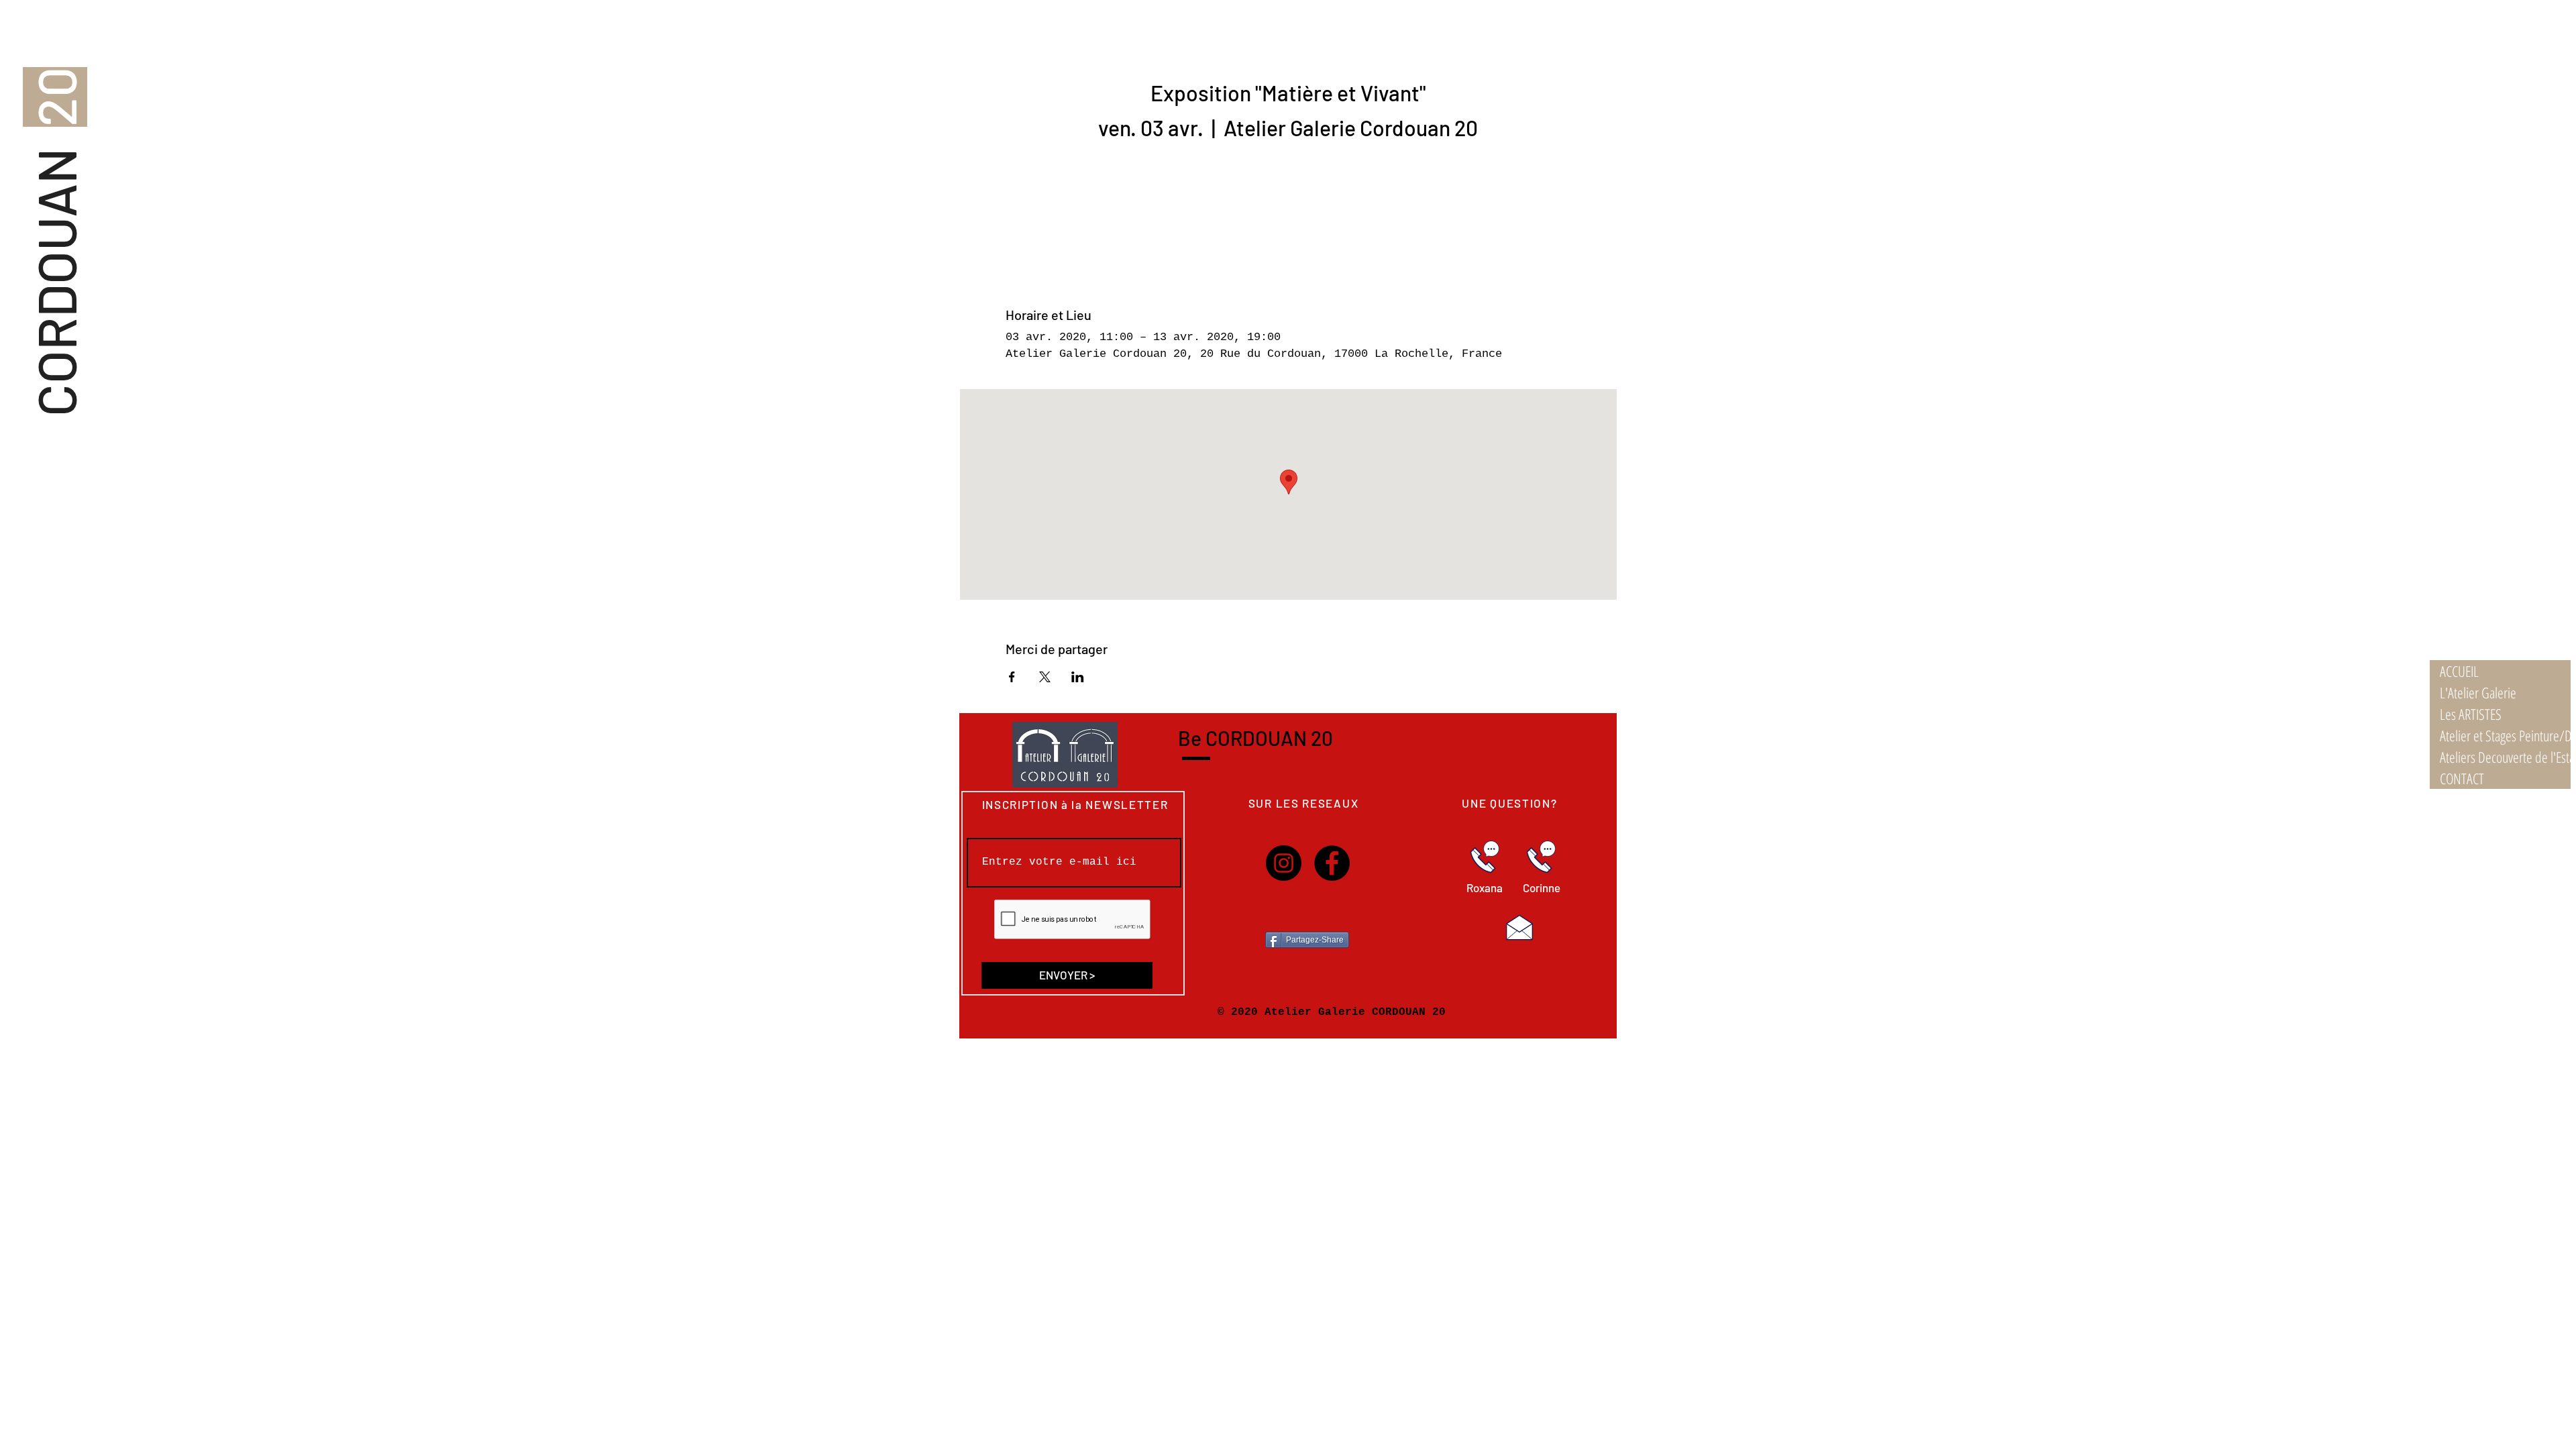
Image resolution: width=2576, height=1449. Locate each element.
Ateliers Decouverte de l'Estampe (2505, 757)
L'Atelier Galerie (2478, 692)
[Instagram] (1284, 863)
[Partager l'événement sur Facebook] (1012, 677)
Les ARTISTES (2471, 714)
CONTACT (2462, 778)
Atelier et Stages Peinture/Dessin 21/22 (2505, 735)
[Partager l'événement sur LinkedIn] (1078, 677)
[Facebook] (1332, 863)
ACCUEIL (2459, 671)
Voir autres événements (1288, 207)
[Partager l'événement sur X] (1045, 677)
